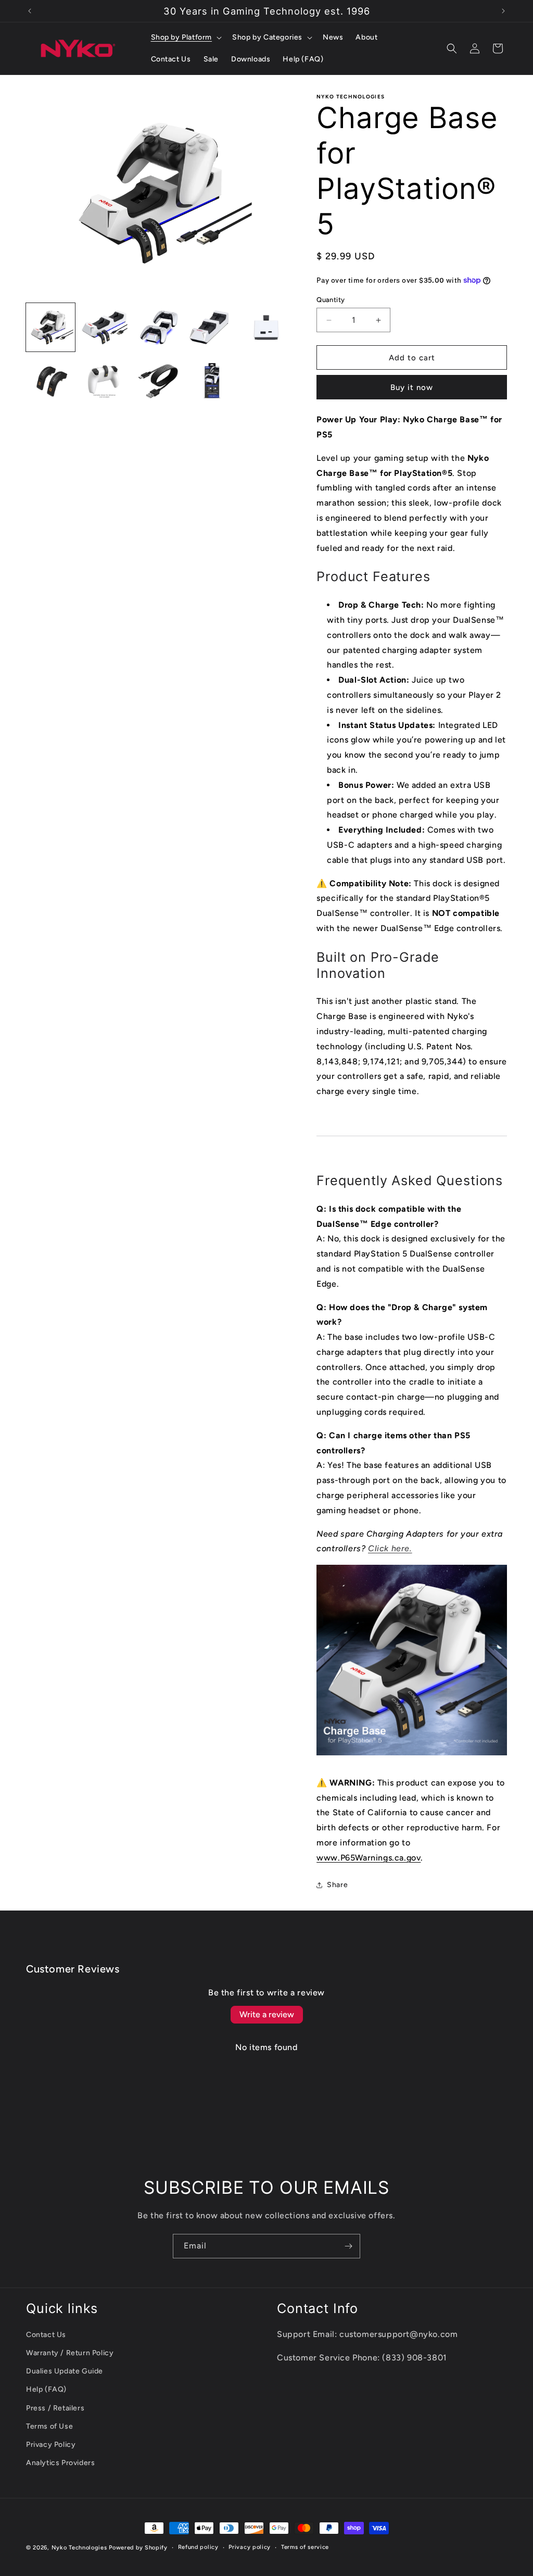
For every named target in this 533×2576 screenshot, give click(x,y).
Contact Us (46, 2335)
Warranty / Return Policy (70, 2353)
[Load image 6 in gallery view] (50, 381)
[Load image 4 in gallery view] (212, 328)
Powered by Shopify (138, 2548)
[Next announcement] (503, 11)
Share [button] (337, 1885)
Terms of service (305, 2547)
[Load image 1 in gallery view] (50, 328)
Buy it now (412, 387)
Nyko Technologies (79, 2548)
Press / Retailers (55, 2408)
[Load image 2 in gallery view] (105, 328)
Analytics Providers (60, 2463)
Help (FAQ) (46, 2389)
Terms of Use (49, 2426)
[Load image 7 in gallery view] (105, 381)
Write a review (267, 2014)
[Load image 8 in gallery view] (158, 381)
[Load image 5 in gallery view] (266, 328)
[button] (186, 37)
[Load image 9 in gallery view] (212, 381)
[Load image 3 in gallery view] (158, 328)
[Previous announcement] (30, 11)
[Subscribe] (348, 2246)
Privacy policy (250, 2547)
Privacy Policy (51, 2445)
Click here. (390, 1548)
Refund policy (198, 2547)
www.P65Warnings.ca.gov (369, 1858)
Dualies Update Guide (65, 2371)
